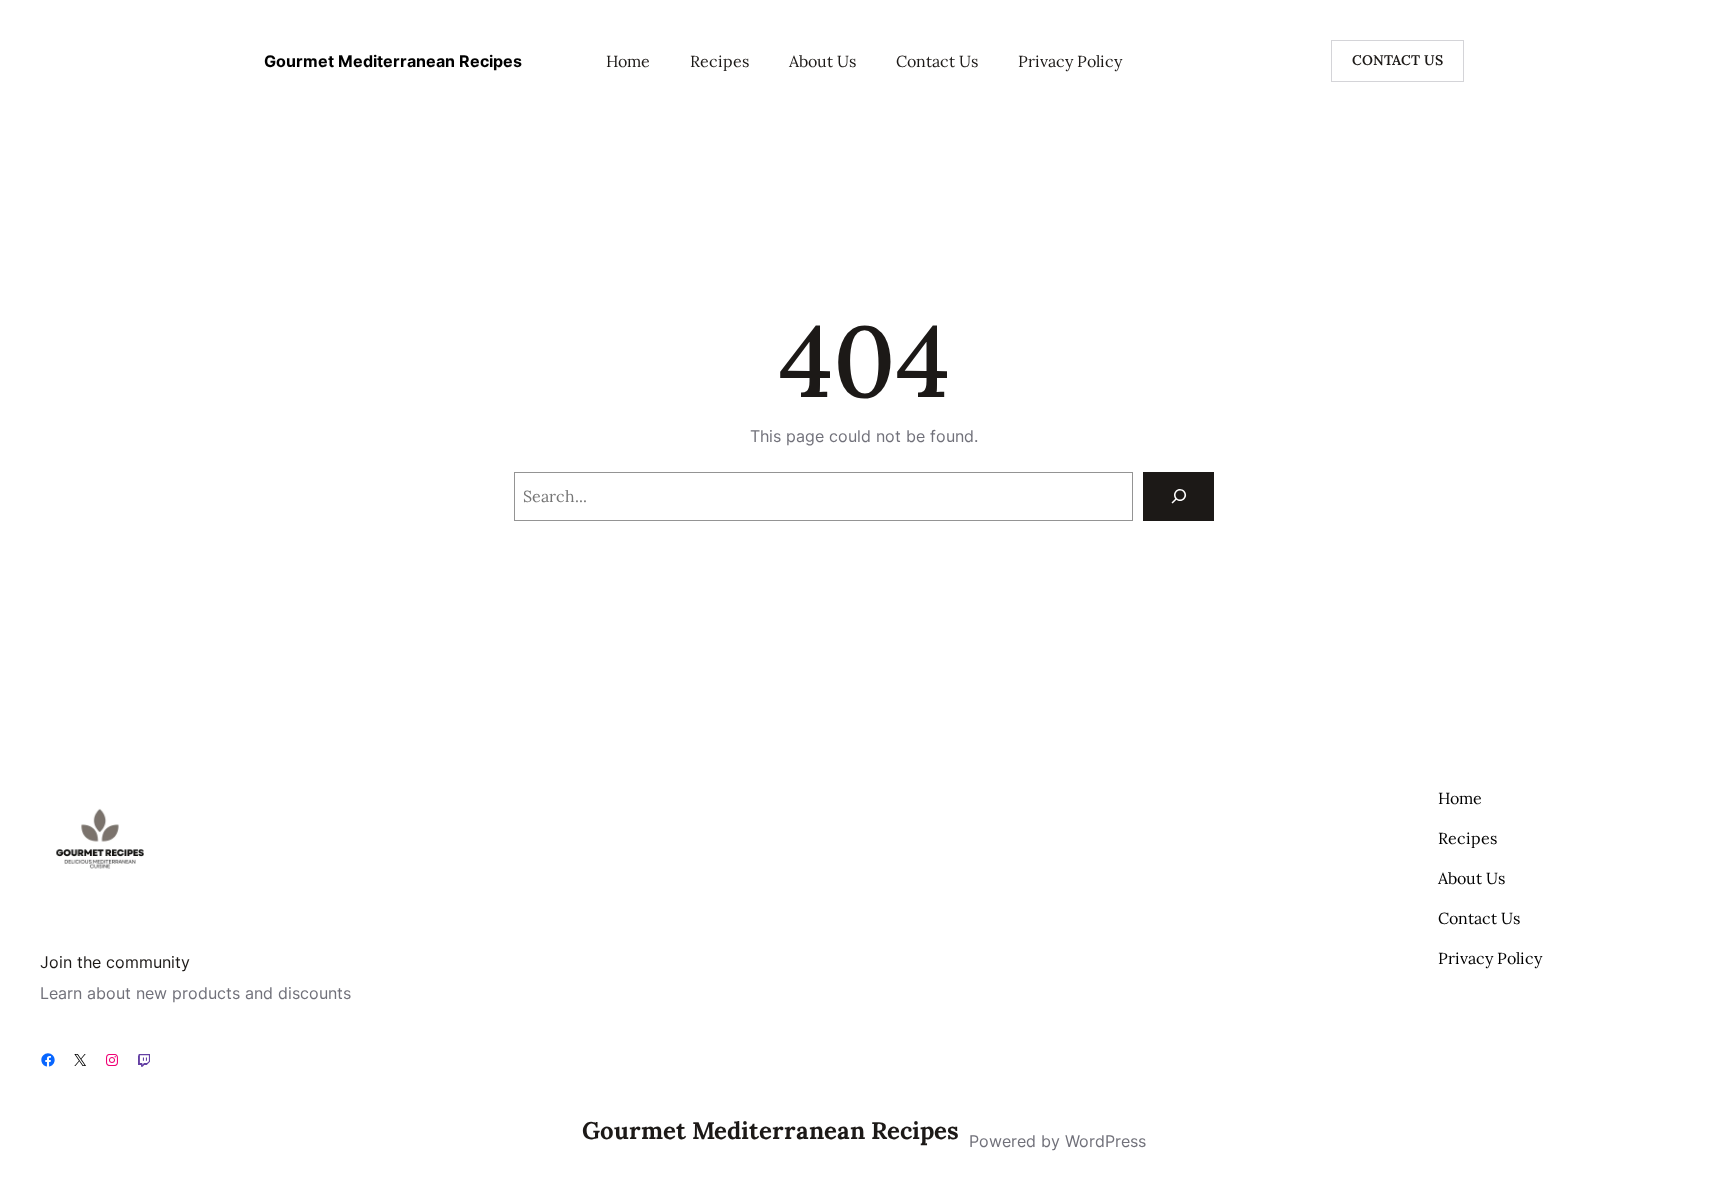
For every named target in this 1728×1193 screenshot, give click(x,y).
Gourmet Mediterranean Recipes (393, 61)
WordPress (1105, 1141)
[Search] (1178, 496)
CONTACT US (1397, 60)
